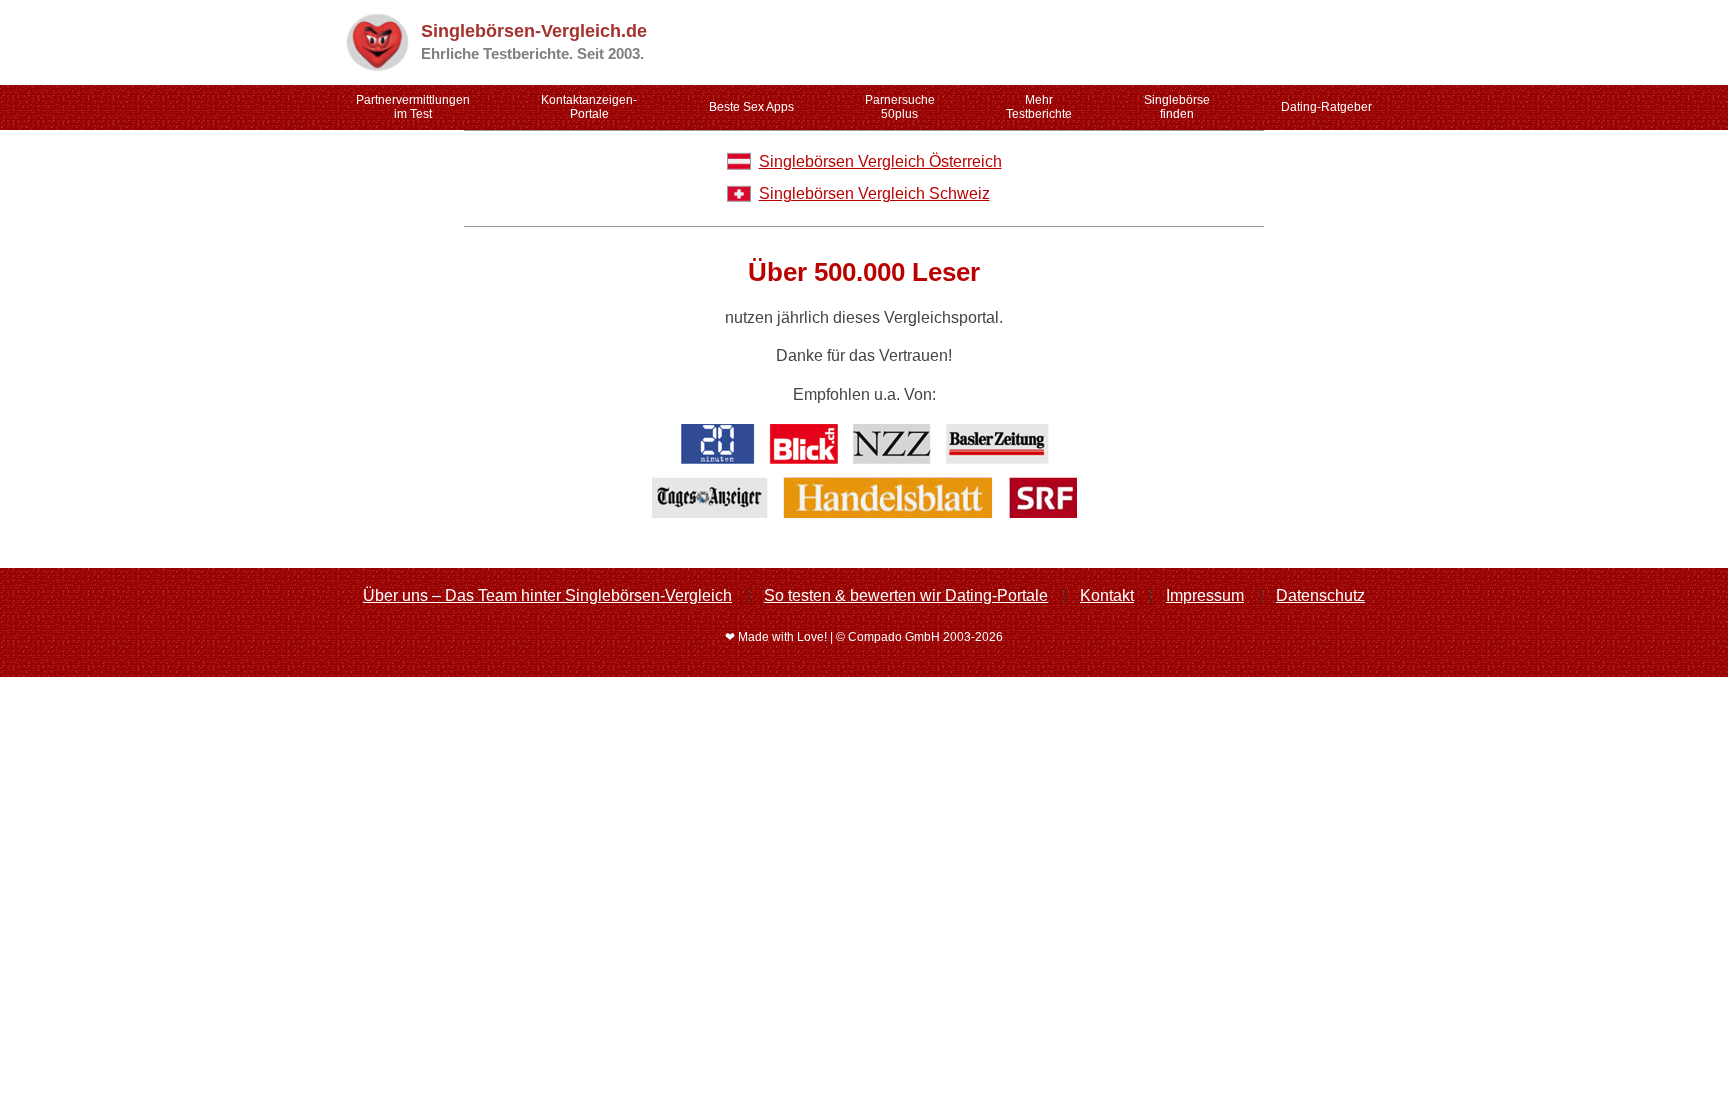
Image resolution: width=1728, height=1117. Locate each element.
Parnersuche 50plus (900, 107)
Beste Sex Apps (751, 107)
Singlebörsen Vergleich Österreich (880, 161)
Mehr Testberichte (1039, 107)
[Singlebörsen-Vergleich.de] (376, 42)
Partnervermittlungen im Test (413, 107)
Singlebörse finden (1177, 107)
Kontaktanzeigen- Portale (589, 107)
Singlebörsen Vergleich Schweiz (874, 193)
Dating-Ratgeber (1326, 107)
